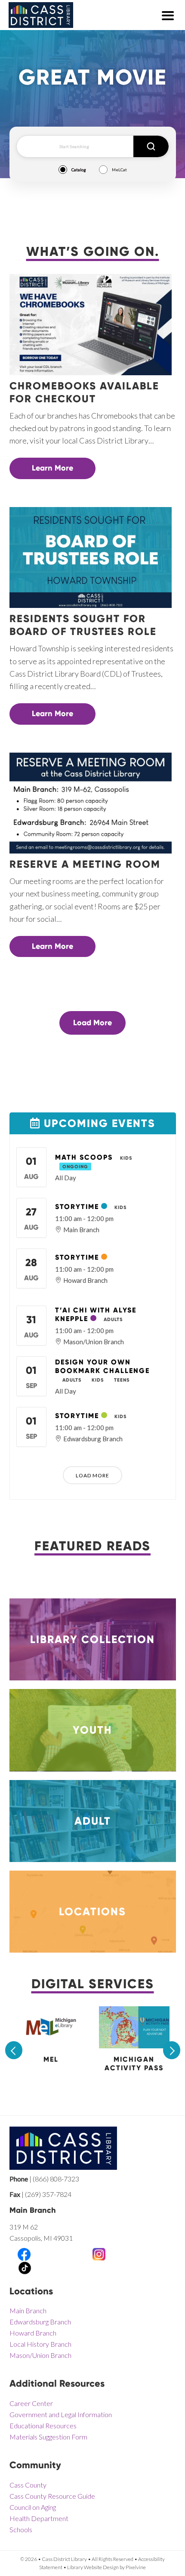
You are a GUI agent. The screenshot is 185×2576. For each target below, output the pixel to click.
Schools (21, 2529)
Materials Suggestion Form (48, 2437)
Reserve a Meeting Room (85, 864)
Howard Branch (33, 2333)
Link (93, 1604)
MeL (51, 2059)
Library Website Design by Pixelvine (106, 2567)
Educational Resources (43, 2426)
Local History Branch (40, 2344)
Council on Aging (33, 2507)
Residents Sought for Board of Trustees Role (83, 625)
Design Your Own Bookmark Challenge (102, 1366)
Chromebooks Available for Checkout (84, 392)
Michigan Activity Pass (134, 2064)
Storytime (77, 1207)
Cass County (28, 2485)
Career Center (31, 2403)
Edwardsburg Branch (40, 2322)
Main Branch (28, 2310)
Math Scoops (84, 1157)
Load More (92, 1023)
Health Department (39, 2518)
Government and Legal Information (61, 2414)
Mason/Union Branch (40, 2355)
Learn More (52, 468)
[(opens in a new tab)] (51, 2043)
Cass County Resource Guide (52, 2496)
